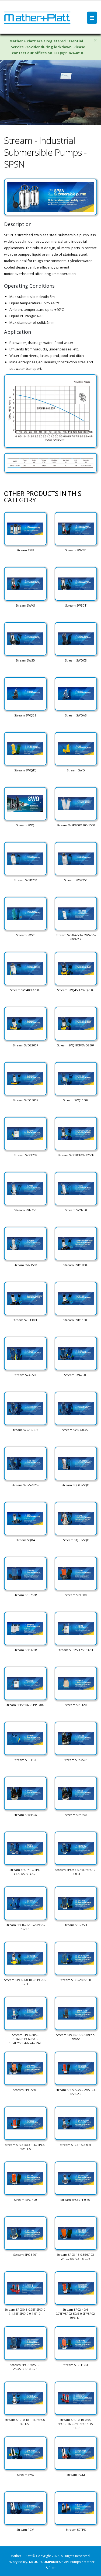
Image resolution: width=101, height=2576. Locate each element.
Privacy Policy (17, 2562)
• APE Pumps (72, 2562)
